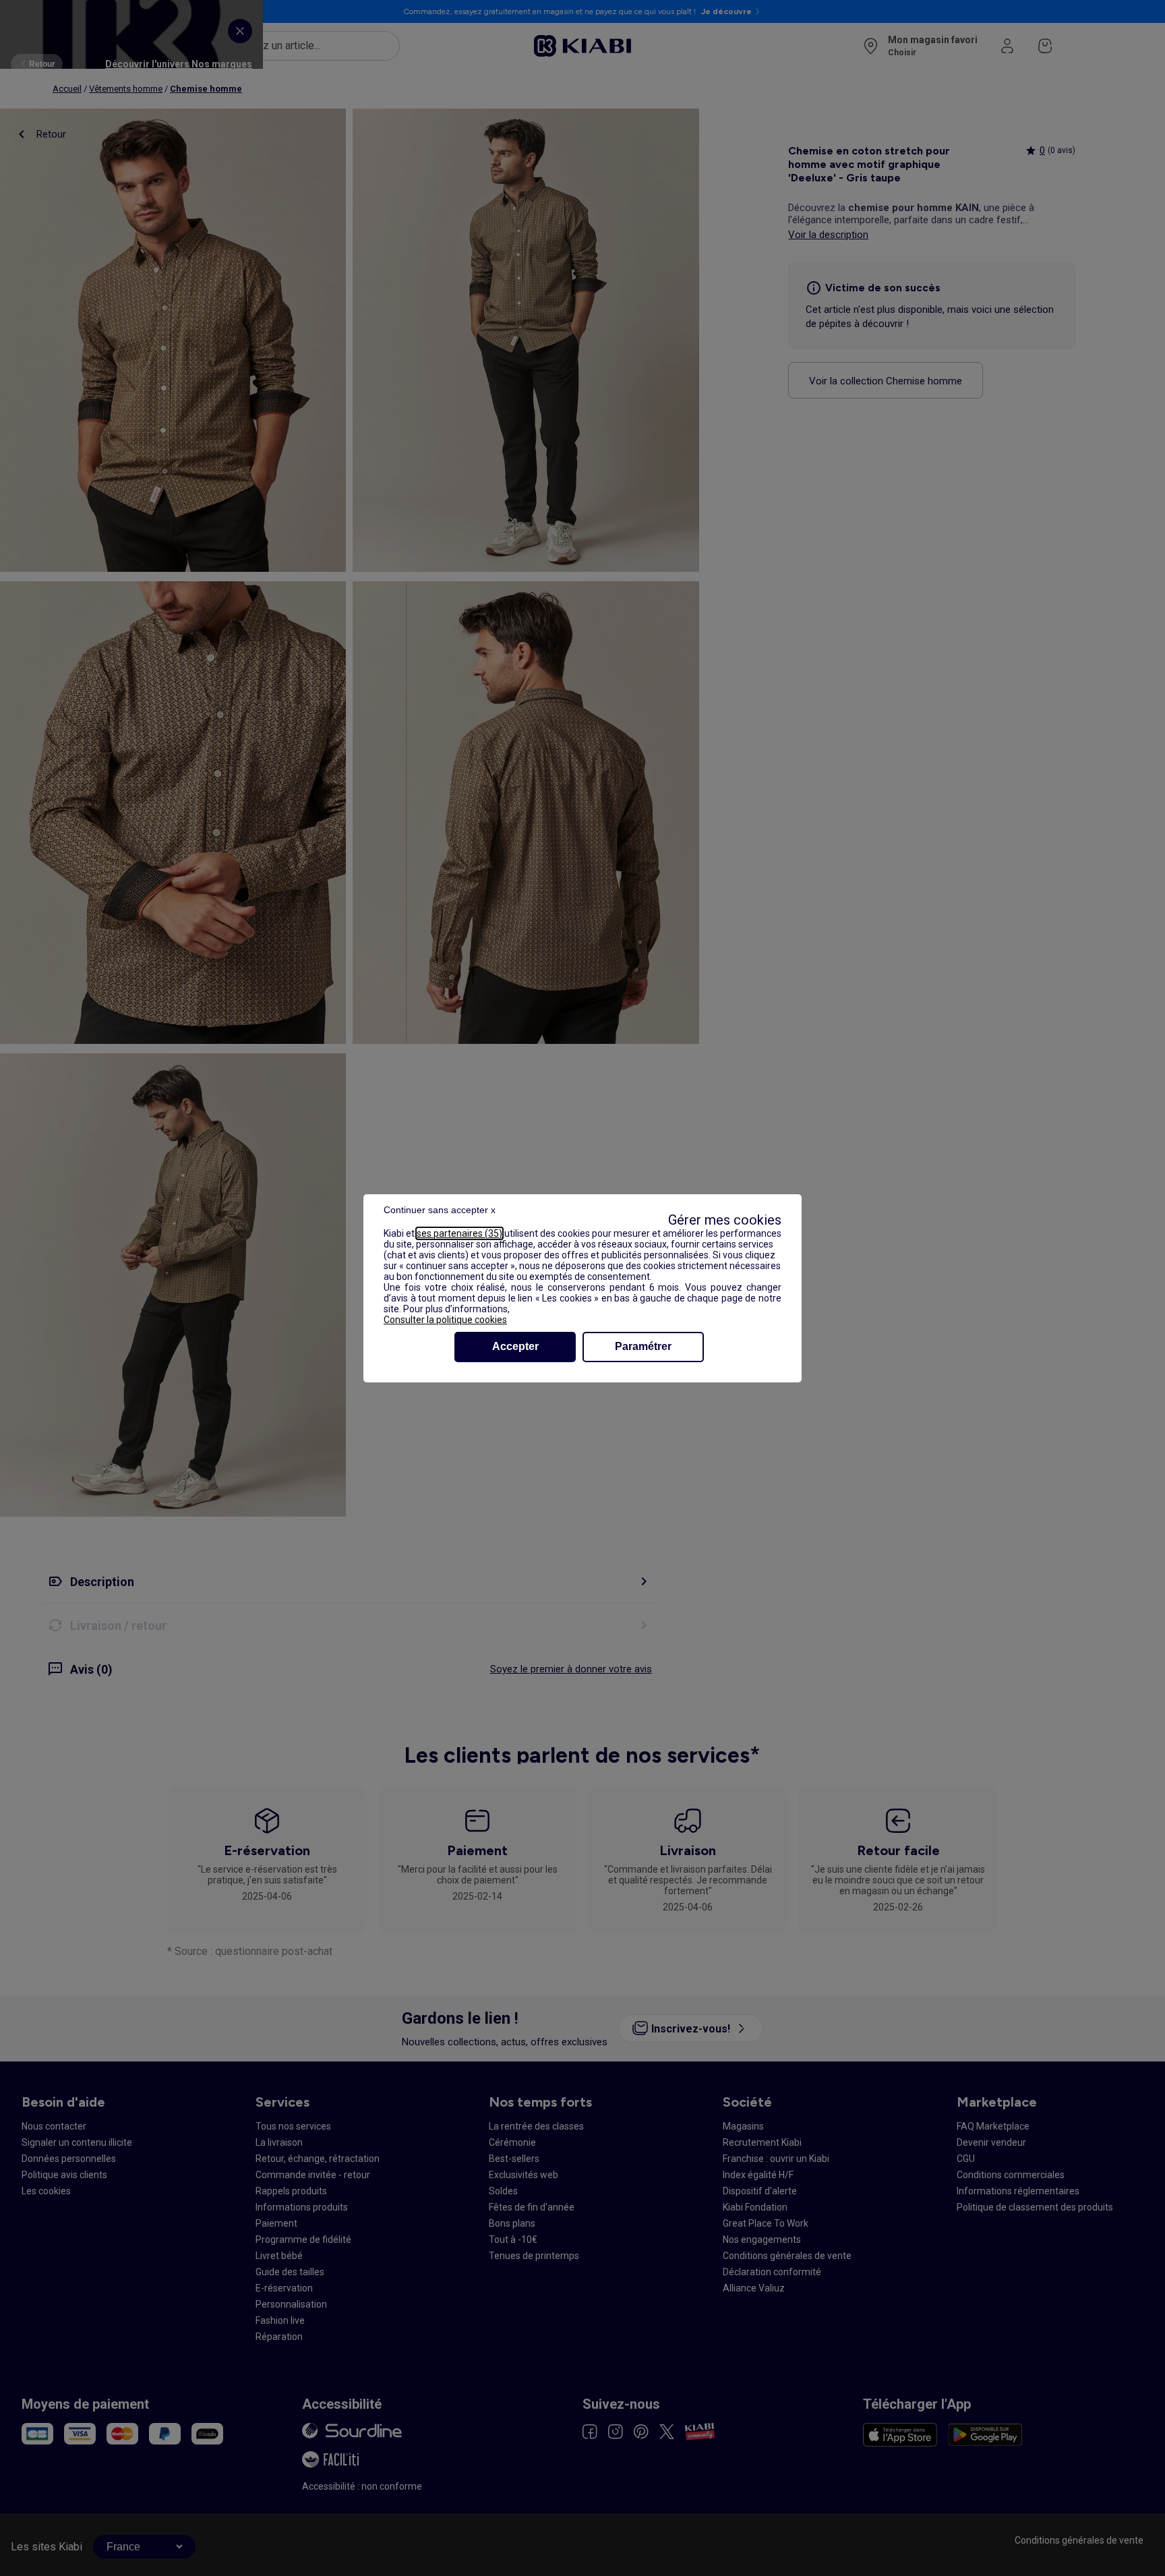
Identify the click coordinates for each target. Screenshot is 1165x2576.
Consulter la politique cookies (445, 1320)
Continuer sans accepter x (440, 1210)
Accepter (515, 1346)
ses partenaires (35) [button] (459, 1233)
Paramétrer (643, 1346)
